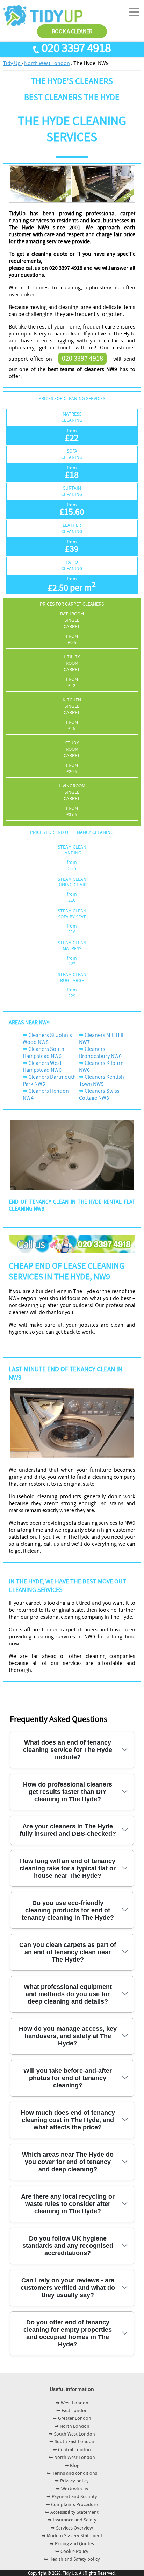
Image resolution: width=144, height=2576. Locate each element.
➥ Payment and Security (72, 2497)
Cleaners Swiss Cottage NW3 (99, 1095)
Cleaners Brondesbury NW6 (100, 1053)
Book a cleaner (72, 31)
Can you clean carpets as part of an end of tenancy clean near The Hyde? (68, 1952)
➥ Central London (72, 2450)
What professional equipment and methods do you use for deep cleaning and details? (68, 1994)
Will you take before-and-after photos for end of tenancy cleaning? (68, 2078)
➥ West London (72, 2403)
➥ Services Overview (72, 2528)
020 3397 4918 (76, 48)
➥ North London (72, 2426)
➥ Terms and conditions (72, 2473)
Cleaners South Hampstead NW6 (44, 1053)
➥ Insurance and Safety (72, 2520)
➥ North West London (72, 2458)
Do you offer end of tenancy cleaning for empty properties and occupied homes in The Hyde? (68, 2333)
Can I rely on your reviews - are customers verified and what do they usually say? (68, 2288)
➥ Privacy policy (72, 2481)
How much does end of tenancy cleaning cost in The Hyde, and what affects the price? (68, 2120)
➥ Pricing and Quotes (72, 2544)
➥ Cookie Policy (72, 2552)
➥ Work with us (72, 2489)
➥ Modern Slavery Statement (72, 2536)
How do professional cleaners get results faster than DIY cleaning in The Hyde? (68, 1792)
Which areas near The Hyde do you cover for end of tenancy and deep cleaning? (68, 2162)
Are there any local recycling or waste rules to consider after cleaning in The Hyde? (68, 2204)
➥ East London (72, 2411)
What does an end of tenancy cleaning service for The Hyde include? (68, 1750)
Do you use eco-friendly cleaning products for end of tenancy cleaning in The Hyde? (68, 1910)
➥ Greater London (72, 2418)
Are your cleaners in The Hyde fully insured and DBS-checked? (68, 1830)
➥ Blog (72, 2466)
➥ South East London (72, 2442)
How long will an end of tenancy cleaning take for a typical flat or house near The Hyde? (68, 1868)
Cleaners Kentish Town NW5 (102, 1081)
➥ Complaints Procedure (72, 2505)
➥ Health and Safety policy (72, 2559)
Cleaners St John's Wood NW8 (47, 1039)
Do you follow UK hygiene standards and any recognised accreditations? (68, 2246)
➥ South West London (72, 2434)
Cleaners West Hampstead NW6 (42, 1067)
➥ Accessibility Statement (72, 2512)
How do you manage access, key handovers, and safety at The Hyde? (68, 2036)
